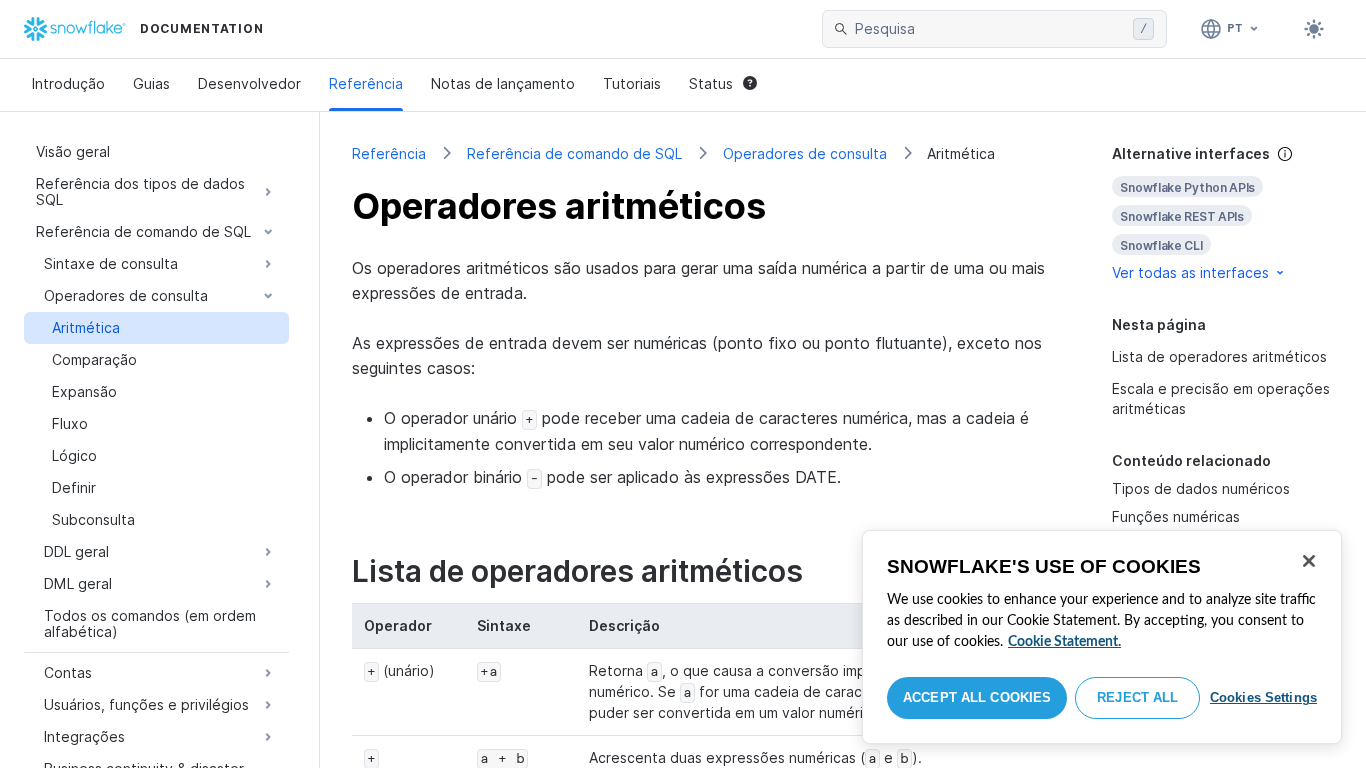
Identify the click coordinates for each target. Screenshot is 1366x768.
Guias (151, 83)
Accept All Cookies (977, 697)
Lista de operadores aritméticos (1219, 356)
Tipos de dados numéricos (1201, 488)
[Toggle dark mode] (1314, 29)
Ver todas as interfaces (1190, 272)
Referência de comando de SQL (574, 153)
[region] (1102, 637)
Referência (366, 83)
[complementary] (1223, 213)
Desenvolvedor (249, 83)
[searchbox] (990, 29)
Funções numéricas (1176, 516)
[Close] (1309, 561)
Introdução (68, 83)
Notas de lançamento (503, 83)
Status (711, 83)
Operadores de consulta (805, 153)
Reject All (1137, 697)
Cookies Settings (1263, 697)
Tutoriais (632, 83)
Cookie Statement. (1064, 642)
